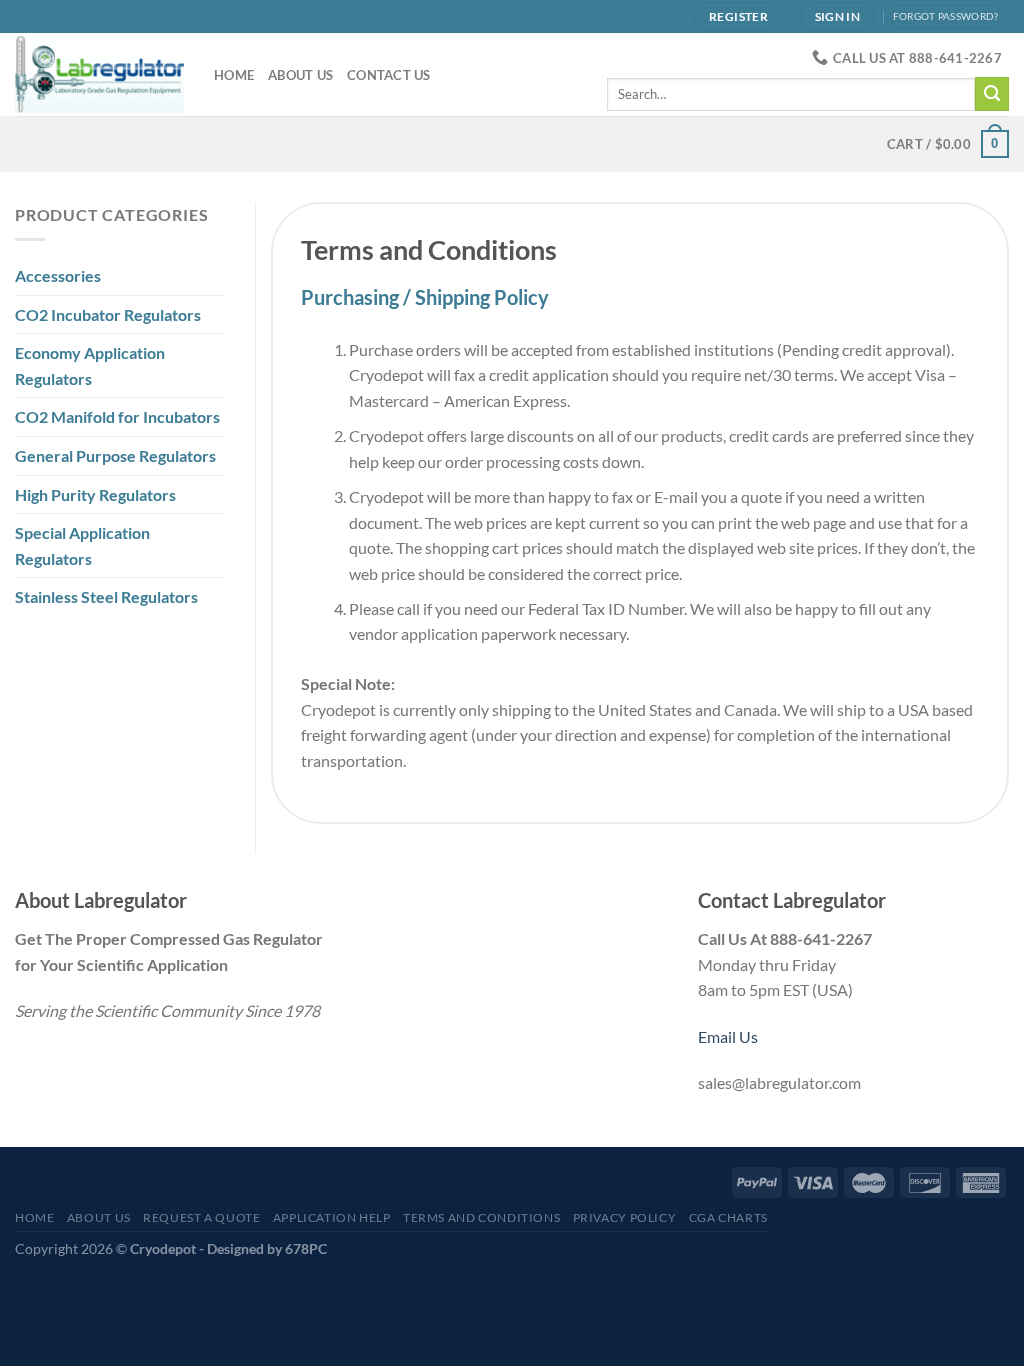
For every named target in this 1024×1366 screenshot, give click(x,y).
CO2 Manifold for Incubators (117, 416)
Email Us (728, 1036)
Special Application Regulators (82, 545)
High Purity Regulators (95, 494)
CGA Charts (728, 1217)
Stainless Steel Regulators (106, 596)
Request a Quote (201, 1217)
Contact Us (389, 75)
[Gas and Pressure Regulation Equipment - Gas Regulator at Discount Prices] (99, 74)
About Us (300, 75)
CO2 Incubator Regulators (108, 314)
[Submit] (992, 94)
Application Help (332, 1217)
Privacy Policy (625, 1217)
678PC (306, 1248)
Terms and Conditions (481, 1217)
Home (234, 75)
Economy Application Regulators (90, 365)
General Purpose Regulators (115, 455)
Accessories (58, 275)
